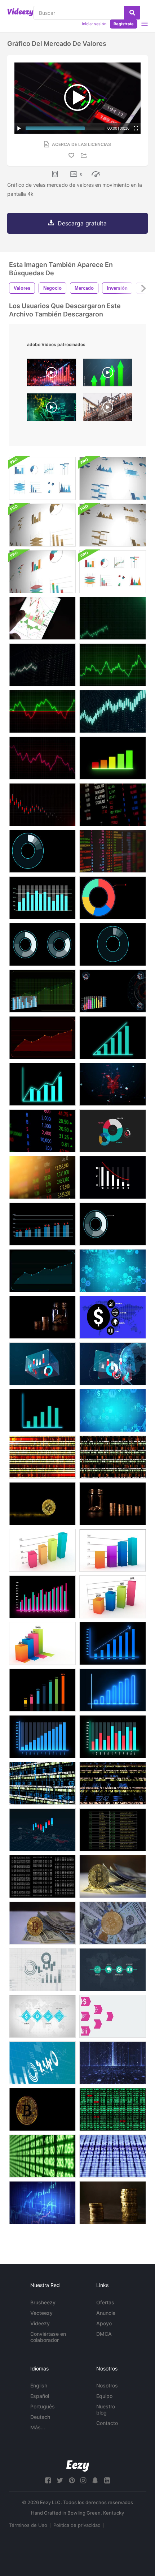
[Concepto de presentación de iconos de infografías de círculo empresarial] (113, 1317)
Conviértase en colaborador (48, 2337)
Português (43, 2406)
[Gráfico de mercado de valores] (113, 618)
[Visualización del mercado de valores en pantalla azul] (42, 2203)
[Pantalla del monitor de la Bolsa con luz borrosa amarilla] (42, 1177)
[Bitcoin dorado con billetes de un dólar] (113, 1876)
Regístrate (124, 24)
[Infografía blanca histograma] (113, 1177)
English (39, 2385)
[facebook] (48, 2480)
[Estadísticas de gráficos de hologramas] (113, 758)
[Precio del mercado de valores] (113, 851)
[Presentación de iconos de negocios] (42, 2016)
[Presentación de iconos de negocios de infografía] (113, 1970)
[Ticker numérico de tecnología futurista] (113, 1783)
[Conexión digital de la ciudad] (113, 2063)
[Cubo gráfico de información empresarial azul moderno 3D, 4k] (42, 1364)
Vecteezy (41, 2313)
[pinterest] (72, 2480)
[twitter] (60, 2480)
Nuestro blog (106, 2409)
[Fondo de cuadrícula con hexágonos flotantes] (113, 1410)
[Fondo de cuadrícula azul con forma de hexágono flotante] (113, 1271)
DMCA (104, 2334)
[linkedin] (107, 2480)
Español (40, 2396)
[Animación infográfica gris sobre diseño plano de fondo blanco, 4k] (42, 1970)
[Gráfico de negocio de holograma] (42, 1410)
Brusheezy (43, 2302)
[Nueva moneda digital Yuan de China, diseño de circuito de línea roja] (113, 1084)
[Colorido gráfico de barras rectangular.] (42, 1550)
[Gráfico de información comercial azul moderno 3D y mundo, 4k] (113, 1364)
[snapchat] (95, 2480)
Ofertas (105, 2302)
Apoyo (104, 2323)
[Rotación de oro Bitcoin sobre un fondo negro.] (42, 2109)
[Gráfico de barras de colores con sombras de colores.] (42, 1643)
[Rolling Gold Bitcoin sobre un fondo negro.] (42, 1504)
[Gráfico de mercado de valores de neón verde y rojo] (42, 711)
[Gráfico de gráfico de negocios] (42, 805)
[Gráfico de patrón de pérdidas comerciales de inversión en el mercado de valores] (42, 758)
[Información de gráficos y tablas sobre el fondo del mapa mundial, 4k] (42, 1830)
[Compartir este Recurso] (85, 156)
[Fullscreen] (136, 128)
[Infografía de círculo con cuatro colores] (113, 898)
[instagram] (83, 2480)
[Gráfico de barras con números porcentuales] (113, 1597)
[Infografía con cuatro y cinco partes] (42, 944)
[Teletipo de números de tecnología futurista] (42, 1783)
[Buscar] (132, 13)
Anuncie (106, 2313)
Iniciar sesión (94, 24)
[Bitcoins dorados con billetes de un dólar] (113, 1923)
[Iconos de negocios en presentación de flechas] (113, 2016)
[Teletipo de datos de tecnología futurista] (113, 1457)
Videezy (40, 2323)
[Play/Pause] (19, 128)
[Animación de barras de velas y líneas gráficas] (42, 991)
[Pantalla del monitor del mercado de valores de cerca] (113, 805)
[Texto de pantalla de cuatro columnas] (113, 1830)
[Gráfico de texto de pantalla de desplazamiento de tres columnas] (42, 1876)
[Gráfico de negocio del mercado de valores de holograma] (113, 1038)
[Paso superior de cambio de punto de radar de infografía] (42, 1224)
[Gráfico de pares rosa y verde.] (42, 1597)
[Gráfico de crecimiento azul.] (113, 1643)
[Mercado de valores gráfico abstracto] (42, 665)
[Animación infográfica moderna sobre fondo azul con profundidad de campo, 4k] (42, 2063)
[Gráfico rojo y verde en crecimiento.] (113, 1737)
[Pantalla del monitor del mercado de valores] (42, 1131)
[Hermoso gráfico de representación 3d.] (113, 1550)
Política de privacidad (77, 2525)
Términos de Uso (28, 2525)
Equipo (104, 2396)
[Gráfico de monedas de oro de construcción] (113, 1504)
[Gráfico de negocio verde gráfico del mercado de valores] (113, 665)
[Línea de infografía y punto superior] (42, 1271)
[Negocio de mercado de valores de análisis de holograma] (42, 1084)
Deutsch (40, 2417)
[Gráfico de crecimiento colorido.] (42, 1690)
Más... (38, 2427)
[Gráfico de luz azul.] (113, 1690)
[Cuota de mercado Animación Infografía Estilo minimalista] (113, 1131)
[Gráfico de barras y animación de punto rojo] (42, 898)
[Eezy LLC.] (78, 2466)
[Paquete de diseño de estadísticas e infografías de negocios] (42, 478)
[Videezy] (20, 12)
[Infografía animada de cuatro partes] (42, 851)
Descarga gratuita (82, 223)
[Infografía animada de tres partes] (113, 944)
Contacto (107, 2423)
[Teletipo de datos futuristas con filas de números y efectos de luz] (42, 1457)
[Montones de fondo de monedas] (113, 2203)
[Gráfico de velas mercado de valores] (42, 618)
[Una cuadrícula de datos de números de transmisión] (113, 2109)
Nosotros (107, 2385)
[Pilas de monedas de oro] (42, 1317)
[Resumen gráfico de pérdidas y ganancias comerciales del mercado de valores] (113, 711)
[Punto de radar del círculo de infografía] (113, 1224)
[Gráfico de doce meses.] (42, 1737)
